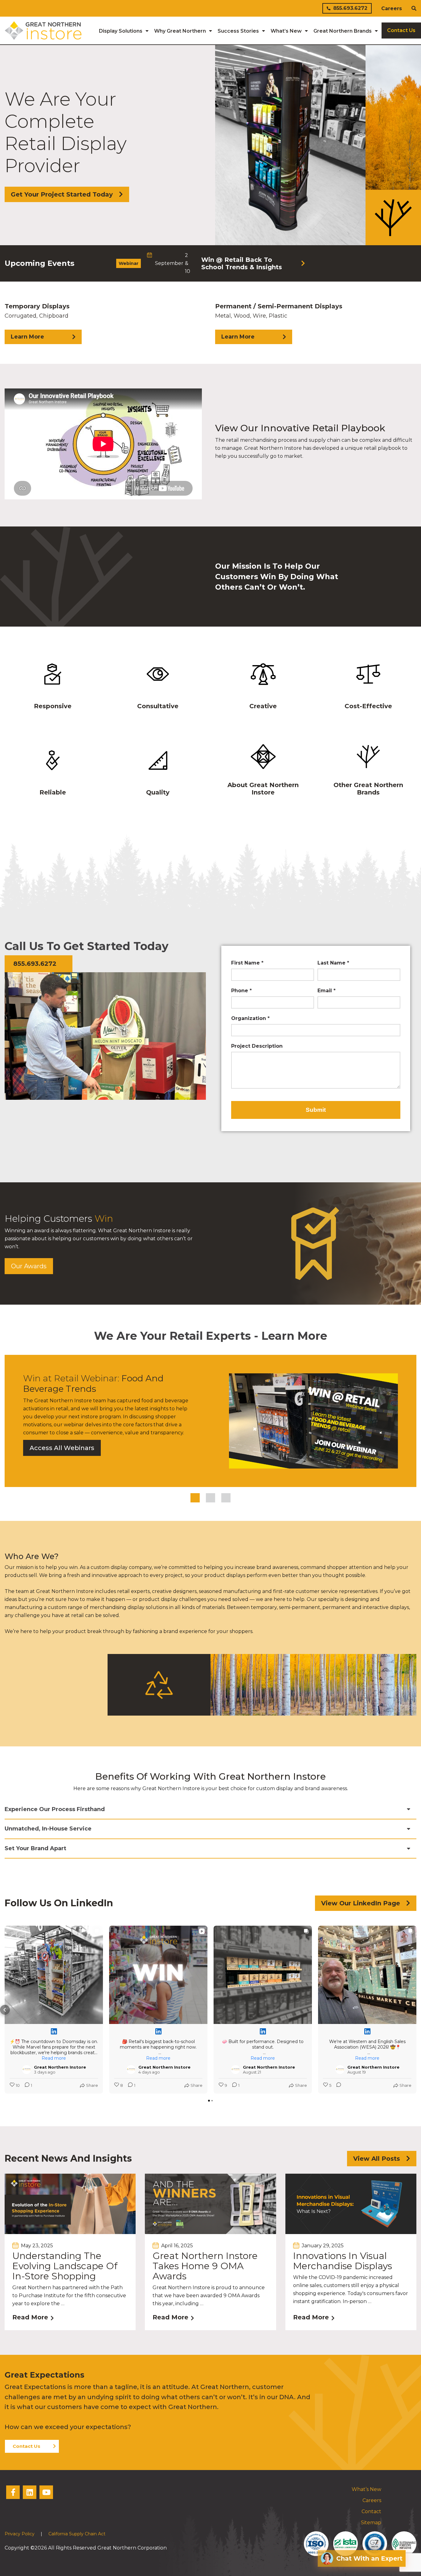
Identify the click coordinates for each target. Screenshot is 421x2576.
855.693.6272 (350, 8)
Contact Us (27, 2446)
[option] (211, 263)
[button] (5, 2010)
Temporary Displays (37, 321)
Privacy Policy (20, 2534)
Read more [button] (54, 2058)
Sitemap (371, 2523)
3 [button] (226, 1498)
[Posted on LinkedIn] (54, 2031)
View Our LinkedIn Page (361, 1903)
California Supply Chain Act (77, 2534)
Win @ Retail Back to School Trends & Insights (242, 263)
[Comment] (337, 2085)
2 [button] (211, 1498)
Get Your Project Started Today (62, 194)
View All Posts (377, 2159)
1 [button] (195, 1498)
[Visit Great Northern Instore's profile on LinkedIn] (27, 2070)
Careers (392, 8)
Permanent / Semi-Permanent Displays (279, 321)
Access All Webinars (62, 1448)
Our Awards (29, 1266)
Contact (371, 2511)
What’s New (366, 2489)
